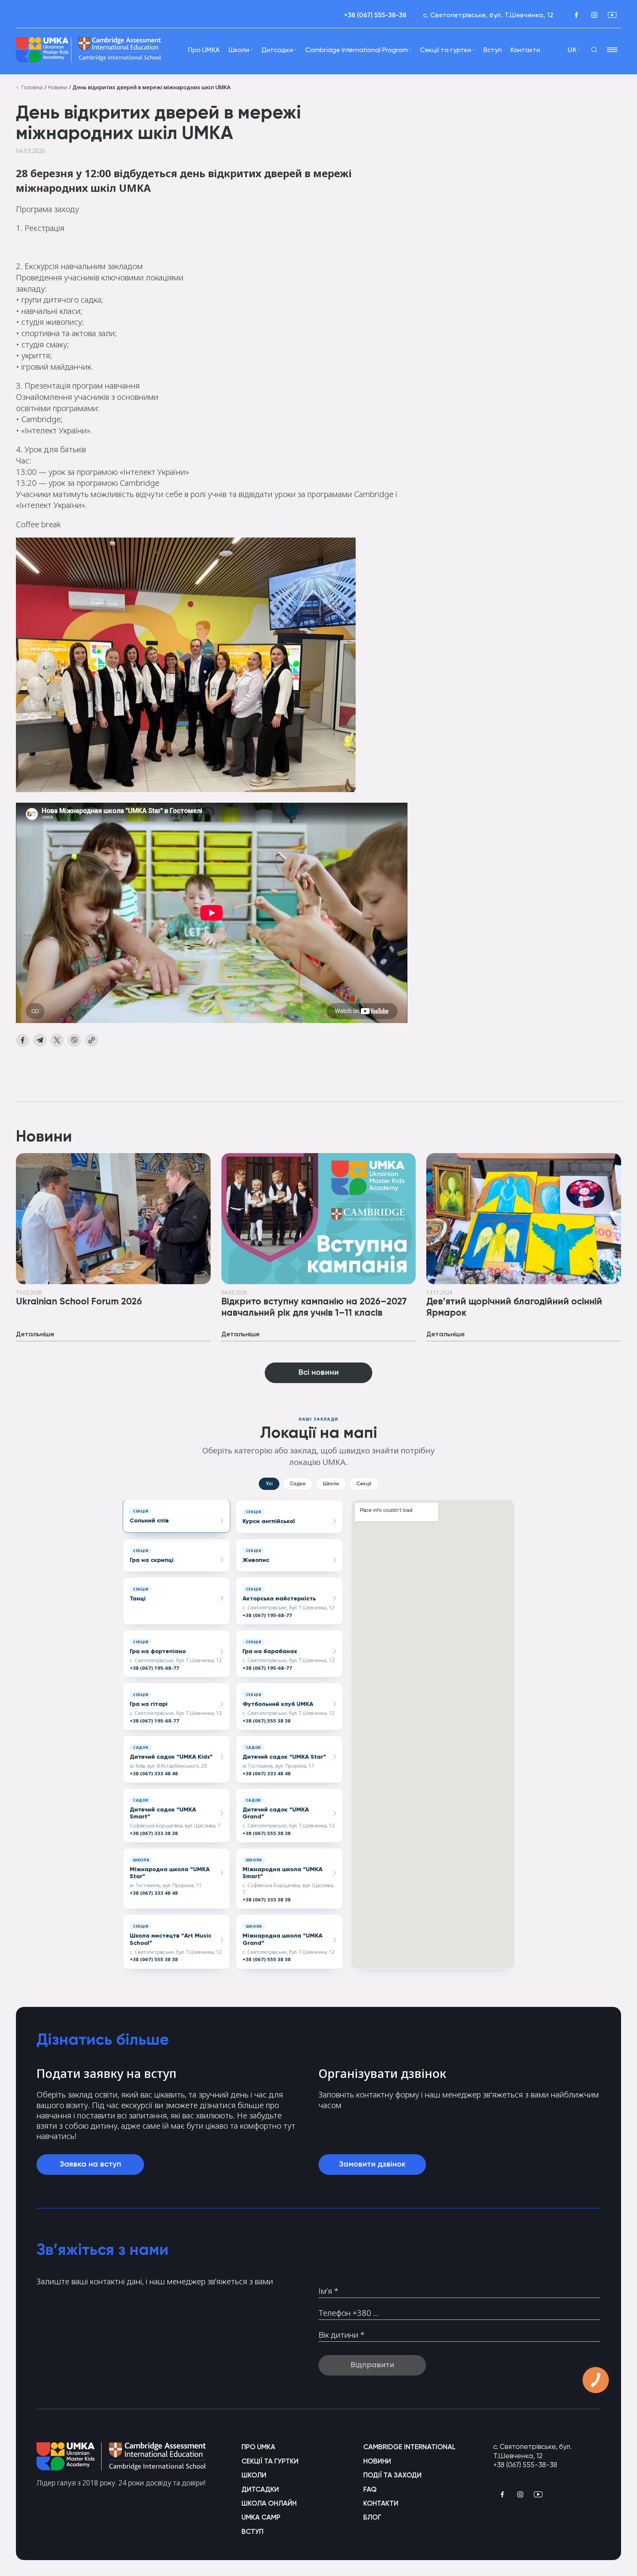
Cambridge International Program (356, 50)
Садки (298, 1484)
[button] (177, 1516)
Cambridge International (409, 2447)
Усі (269, 1484)
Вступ (493, 50)
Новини (57, 87)
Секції (364, 1484)
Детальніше (35, 1334)
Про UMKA (204, 50)
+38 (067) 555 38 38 (267, 1721)
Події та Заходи (392, 2475)
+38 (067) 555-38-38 (375, 15)
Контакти (525, 50)
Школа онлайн (269, 2503)
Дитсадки (260, 2489)
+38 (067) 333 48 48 (154, 1773)
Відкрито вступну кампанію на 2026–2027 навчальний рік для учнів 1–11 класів (314, 1307)
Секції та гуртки (446, 50)
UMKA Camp (261, 2517)
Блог (372, 2517)
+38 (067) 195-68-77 (267, 1615)
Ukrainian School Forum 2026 (79, 1301)
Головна (31, 87)
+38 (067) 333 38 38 (154, 1833)
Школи (331, 1484)
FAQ (370, 2489)
